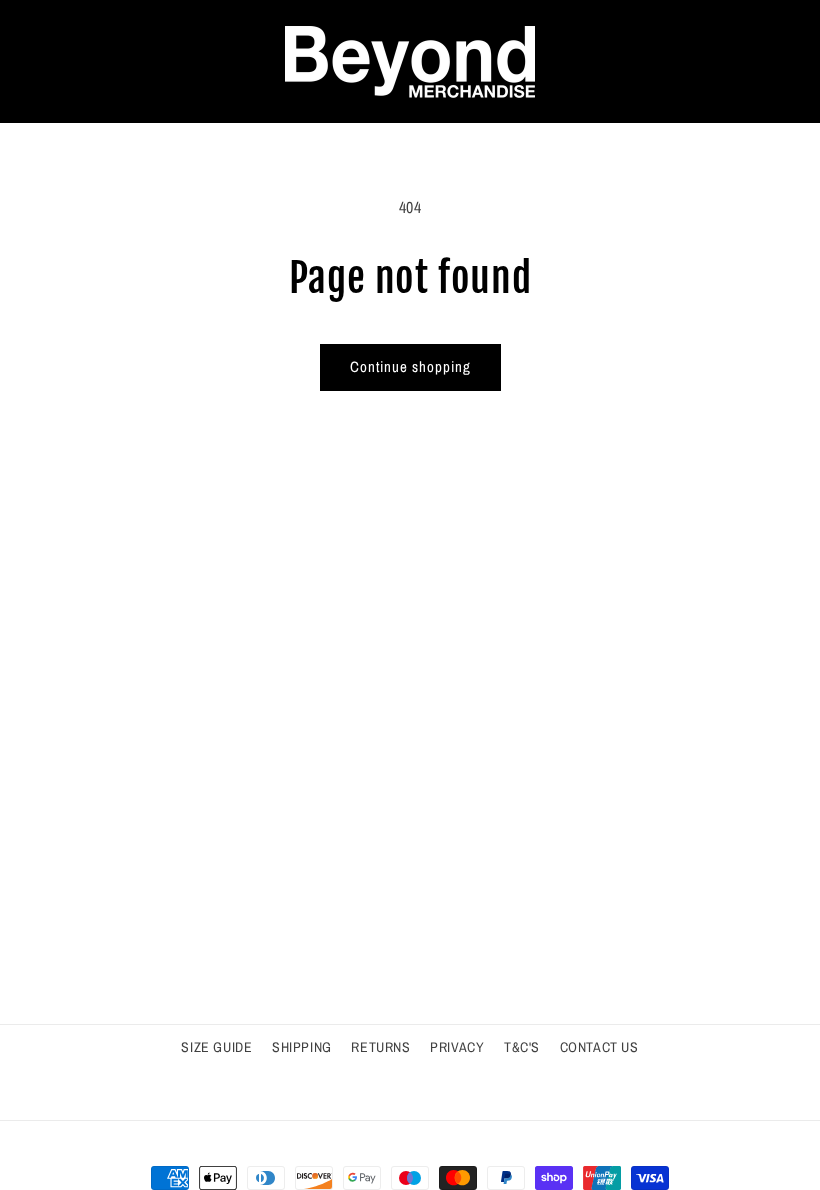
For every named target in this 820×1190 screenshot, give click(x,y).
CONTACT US (599, 1047)
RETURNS (380, 1047)
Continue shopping (410, 366)
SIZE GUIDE (216, 1047)
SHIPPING (302, 1047)
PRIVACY (457, 1047)
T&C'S (522, 1047)
